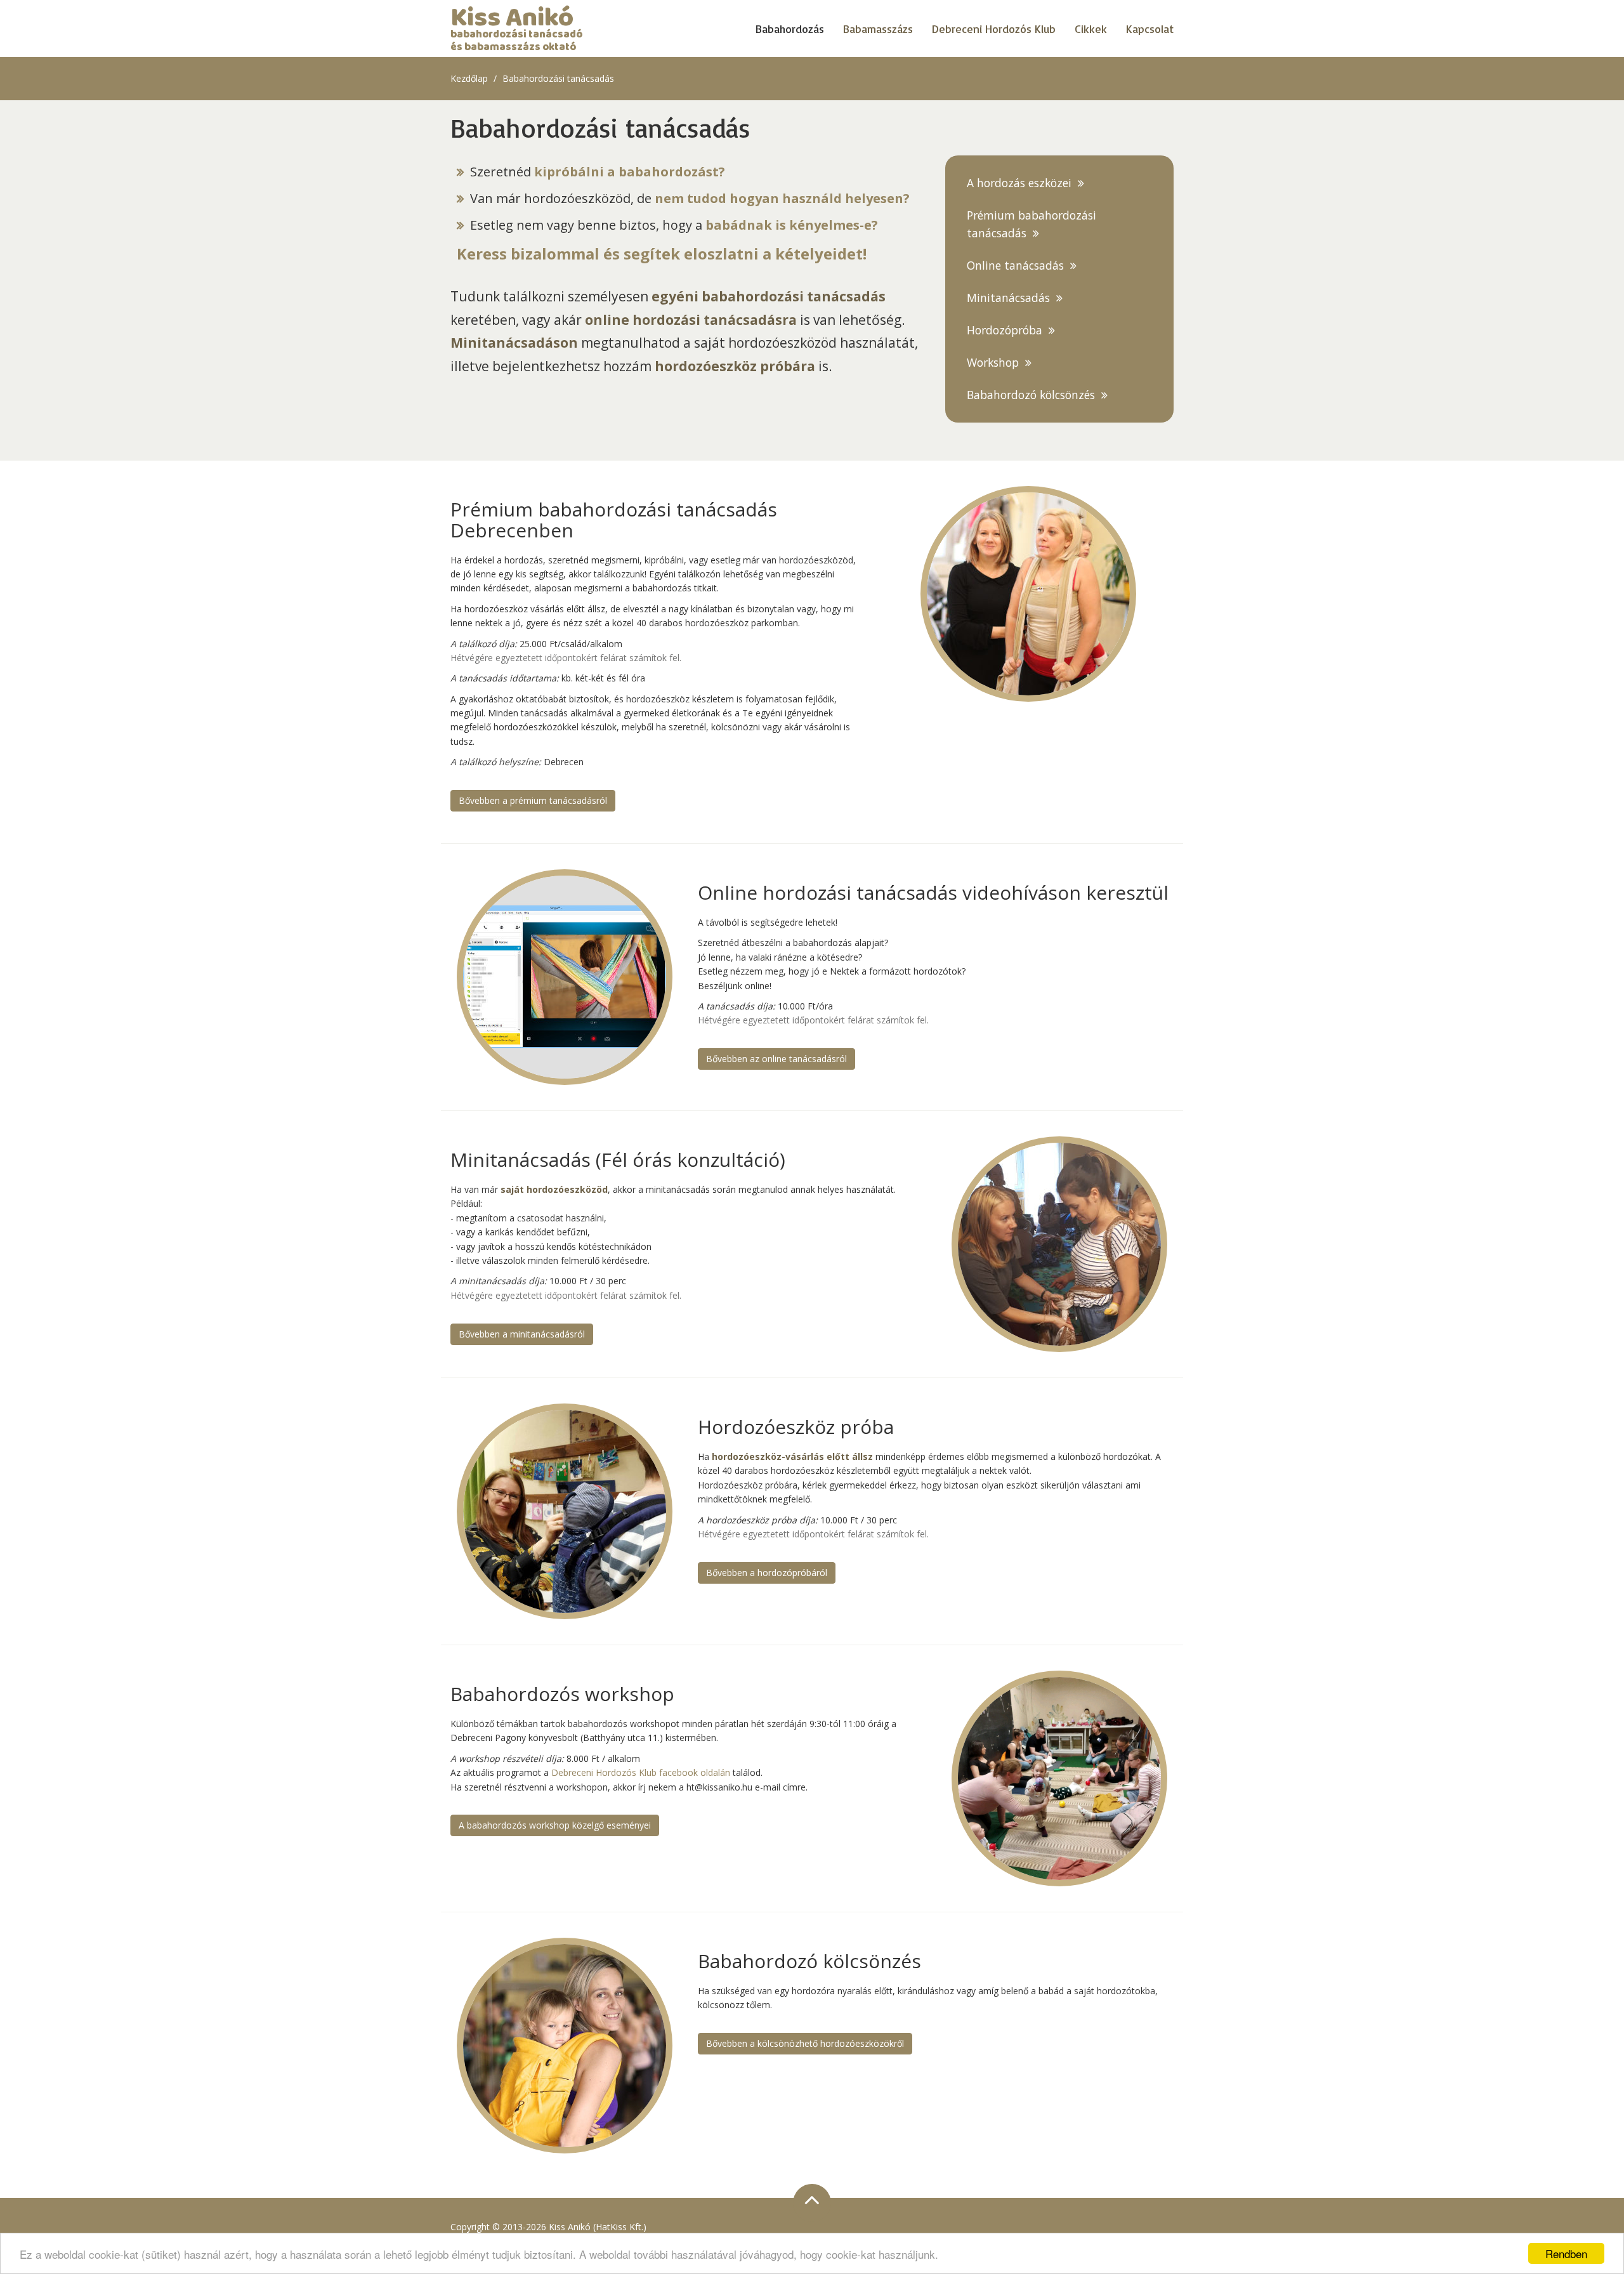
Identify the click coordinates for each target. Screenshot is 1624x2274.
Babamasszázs (878, 29)
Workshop (993, 362)
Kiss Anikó (516, 29)
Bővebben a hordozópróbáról (767, 1573)
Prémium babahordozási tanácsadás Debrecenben (614, 520)
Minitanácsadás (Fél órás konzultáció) (618, 1160)
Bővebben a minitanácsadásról (522, 1334)
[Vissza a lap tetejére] (812, 2203)
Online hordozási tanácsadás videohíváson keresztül (933, 892)
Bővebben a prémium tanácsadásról (533, 800)
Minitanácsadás (1008, 298)
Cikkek (1091, 29)
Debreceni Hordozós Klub (994, 29)
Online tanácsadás (1015, 265)
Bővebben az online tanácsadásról (776, 1059)
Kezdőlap (469, 78)
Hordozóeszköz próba (796, 1427)
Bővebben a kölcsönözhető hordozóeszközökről (805, 2043)
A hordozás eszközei (1019, 183)
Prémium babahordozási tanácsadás (1031, 224)
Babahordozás (790, 29)
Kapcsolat (1150, 29)
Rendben (1566, 2253)
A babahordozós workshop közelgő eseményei (555, 1825)
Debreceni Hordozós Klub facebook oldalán (641, 1772)
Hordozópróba (1005, 330)
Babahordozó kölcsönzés (1031, 395)
